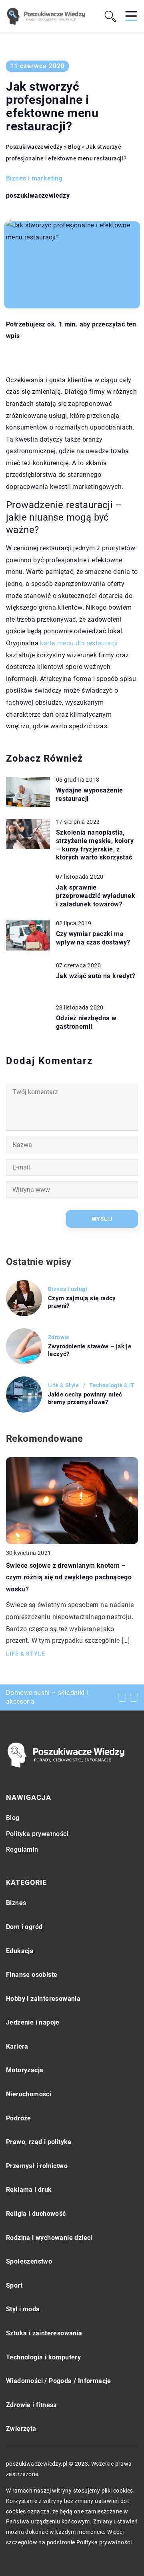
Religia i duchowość (36, 2214)
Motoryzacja (25, 2070)
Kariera (17, 2046)
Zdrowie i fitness (31, 2405)
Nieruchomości (29, 2094)
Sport (14, 2285)
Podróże (19, 2118)
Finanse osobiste (32, 1975)
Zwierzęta (21, 2429)
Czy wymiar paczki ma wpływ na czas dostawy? (93, 938)
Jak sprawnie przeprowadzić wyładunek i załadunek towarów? (96, 896)
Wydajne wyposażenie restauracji (90, 794)
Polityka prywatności (37, 1834)
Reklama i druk (29, 2190)
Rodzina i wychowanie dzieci (49, 2238)
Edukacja (20, 1951)
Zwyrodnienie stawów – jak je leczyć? (90, 1350)
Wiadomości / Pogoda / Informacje (59, 2381)
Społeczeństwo (29, 2261)
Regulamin (22, 1849)
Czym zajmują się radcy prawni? (82, 1302)
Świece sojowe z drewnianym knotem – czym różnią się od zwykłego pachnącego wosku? (69, 1577)
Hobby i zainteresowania (43, 1999)
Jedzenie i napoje (33, 2022)
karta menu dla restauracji (79, 643)
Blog (13, 1818)
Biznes (16, 1903)
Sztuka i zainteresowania (44, 2333)
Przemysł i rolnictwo (37, 2166)
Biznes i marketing (34, 178)
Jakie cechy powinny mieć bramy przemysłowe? (85, 1398)
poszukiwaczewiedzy (38, 196)
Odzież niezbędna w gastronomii (86, 1022)
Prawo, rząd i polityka (39, 2142)
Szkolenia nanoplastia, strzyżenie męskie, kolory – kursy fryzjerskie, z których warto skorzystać (95, 845)
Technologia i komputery (43, 2357)
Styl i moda (23, 2309)
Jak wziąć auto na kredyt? (96, 976)
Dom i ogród (24, 1927)
